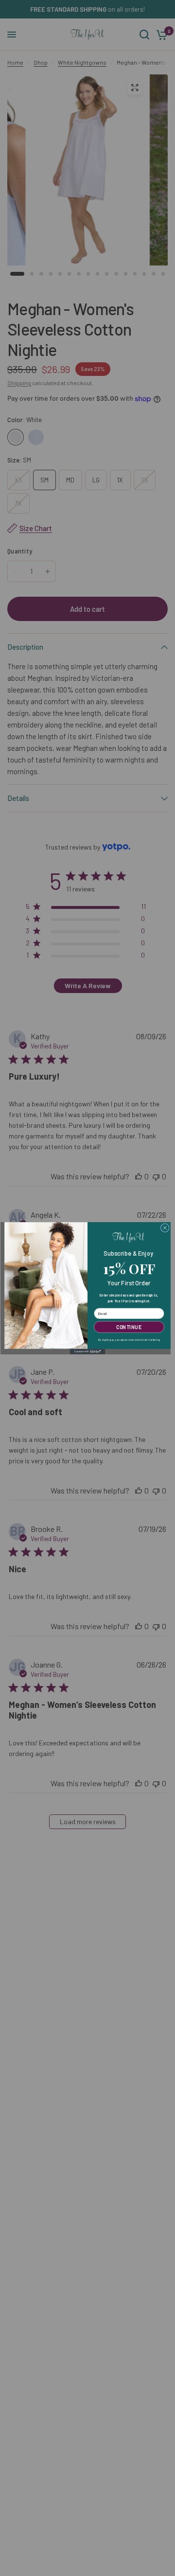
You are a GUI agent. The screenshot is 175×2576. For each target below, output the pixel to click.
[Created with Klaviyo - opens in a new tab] (88, 1351)
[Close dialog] (165, 1227)
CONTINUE (129, 1327)
